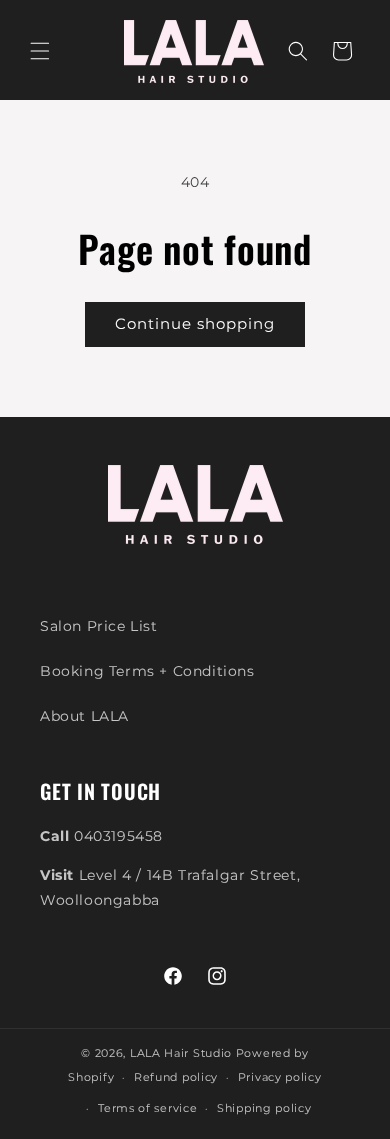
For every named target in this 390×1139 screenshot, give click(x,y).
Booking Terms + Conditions (147, 671)
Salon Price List (99, 626)
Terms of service (147, 1108)
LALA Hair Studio (181, 1053)
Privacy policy (280, 1077)
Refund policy (176, 1077)
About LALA (84, 716)
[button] (40, 51)
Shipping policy (264, 1108)
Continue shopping (195, 323)
